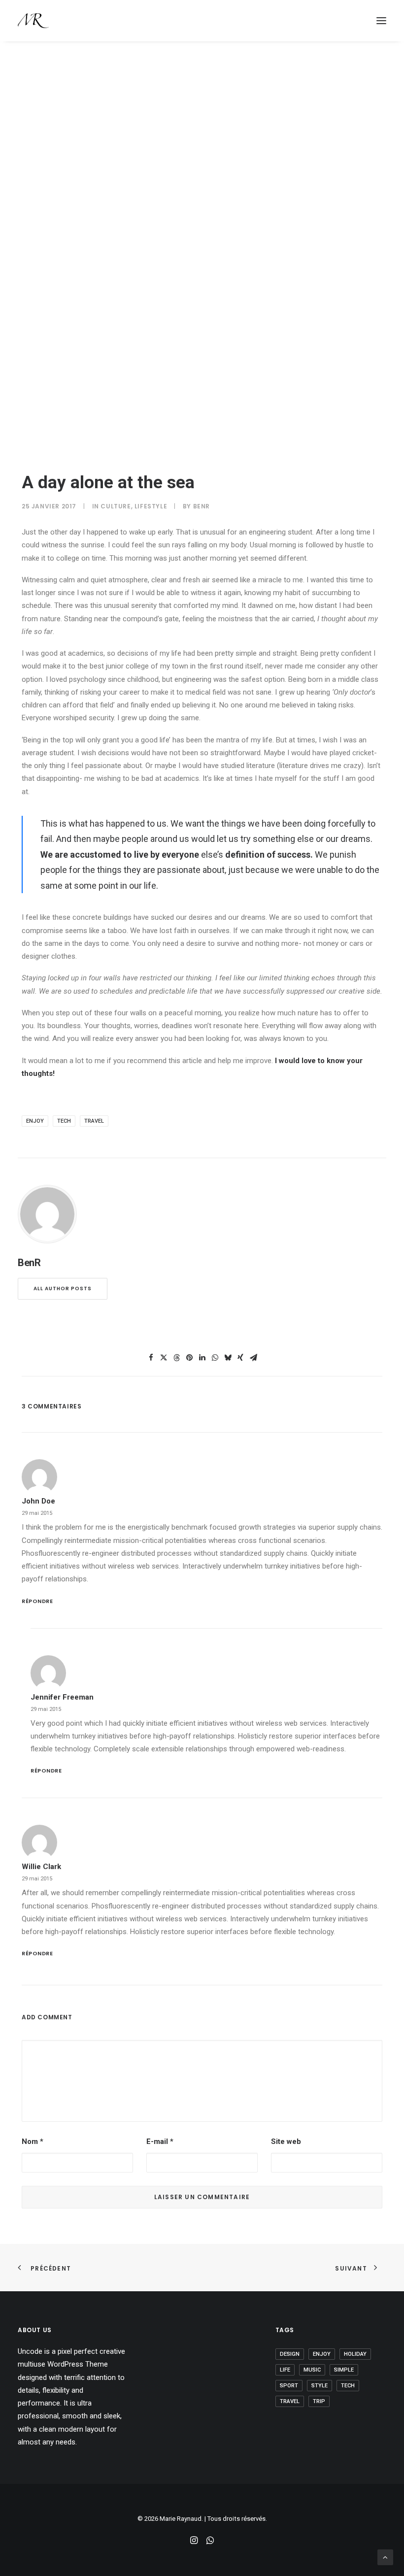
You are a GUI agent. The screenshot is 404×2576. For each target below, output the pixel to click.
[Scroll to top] (385, 2557)
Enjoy (35, 1121)
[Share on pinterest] (189, 1358)
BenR (202, 506)
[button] (381, 21)
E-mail (160, 2141)
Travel (94, 1121)
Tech (64, 1121)
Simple (344, 2370)
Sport (289, 2386)
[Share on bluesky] (228, 1358)
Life (285, 2370)
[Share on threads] (176, 1358)
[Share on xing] (240, 1358)
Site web (286, 2141)
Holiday (355, 2354)
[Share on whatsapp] (215, 1358)
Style (320, 2386)
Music (312, 2370)
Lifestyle (151, 506)
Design (290, 2354)
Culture (116, 506)
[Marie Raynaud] (33, 21)
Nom (33, 2141)
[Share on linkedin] (202, 1358)
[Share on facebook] (151, 1358)
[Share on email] (253, 1358)
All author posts (63, 1288)
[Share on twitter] (164, 1358)
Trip (319, 2401)
